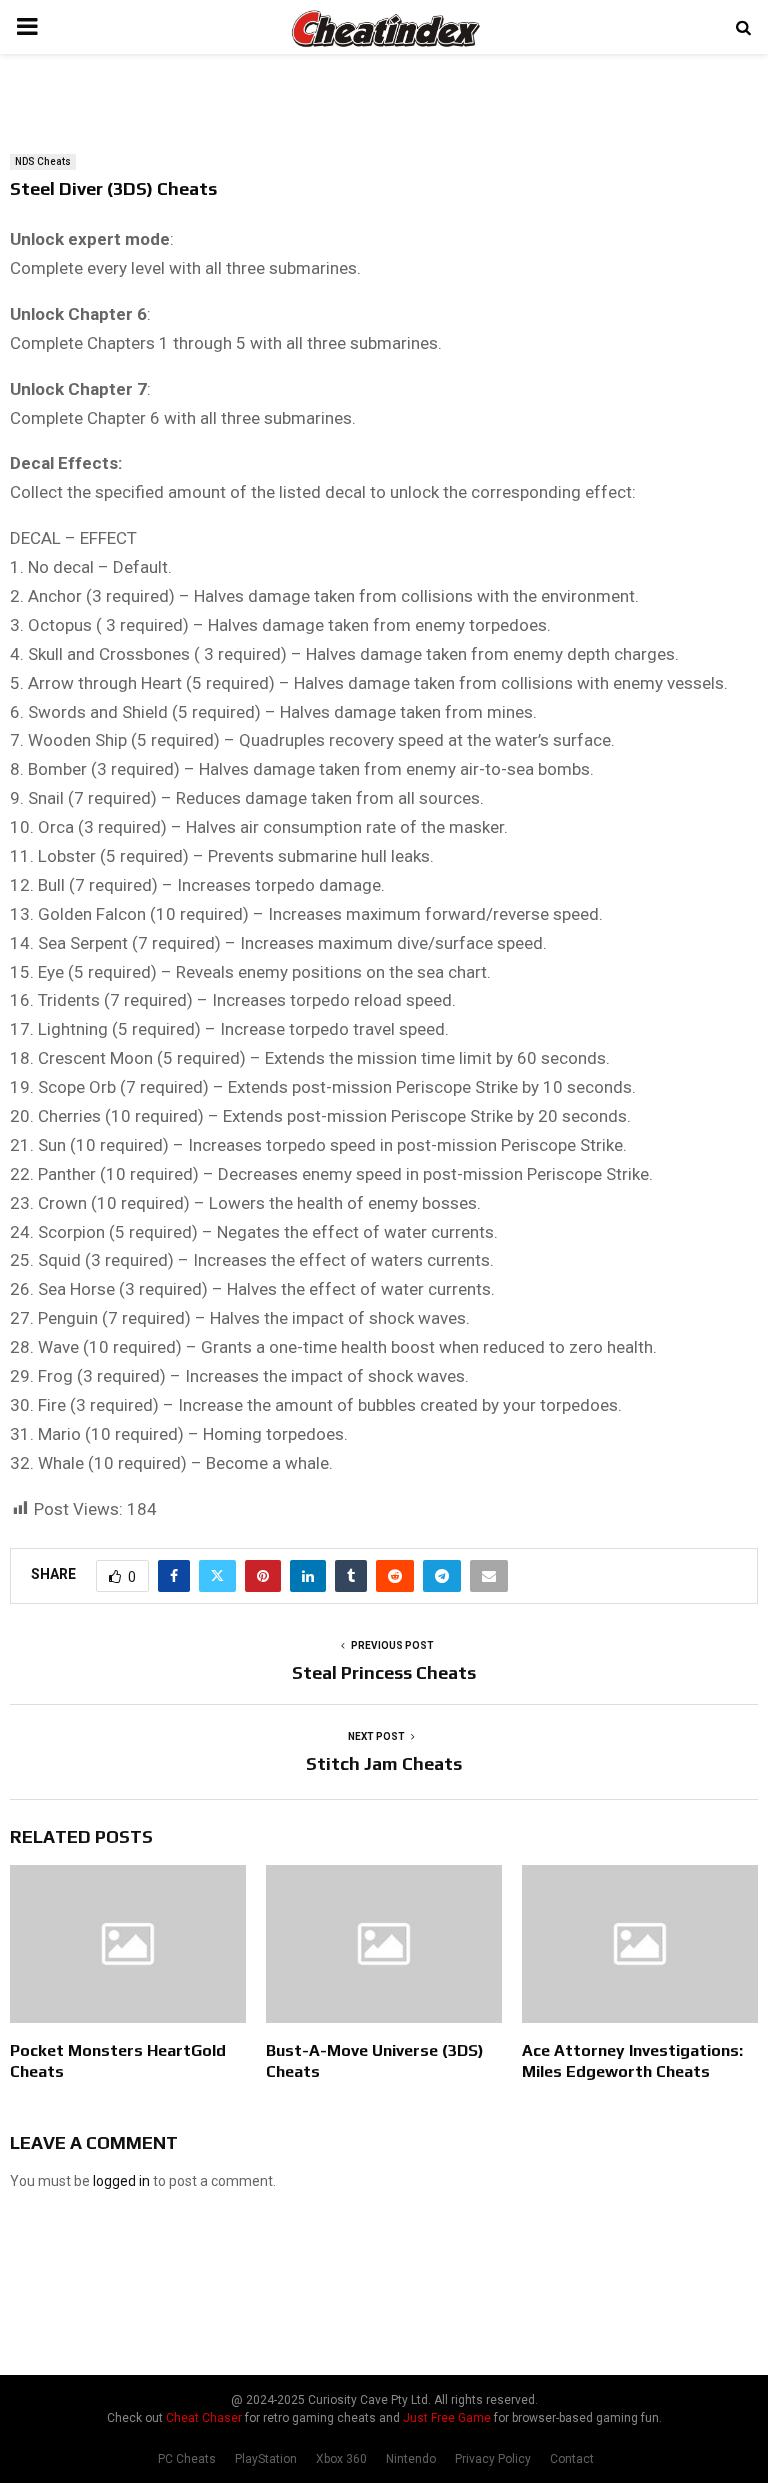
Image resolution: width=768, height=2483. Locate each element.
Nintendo (411, 2459)
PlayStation (266, 2459)
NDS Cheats (43, 161)
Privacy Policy (493, 2459)
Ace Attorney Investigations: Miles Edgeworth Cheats (632, 2061)
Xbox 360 (341, 2459)
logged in (121, 2181)
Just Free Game (447, 2418)
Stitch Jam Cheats (384, 1763)
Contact (572, 2459)
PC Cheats (187, 2459)
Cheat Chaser (204, 2418)
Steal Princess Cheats (384, 1672)
